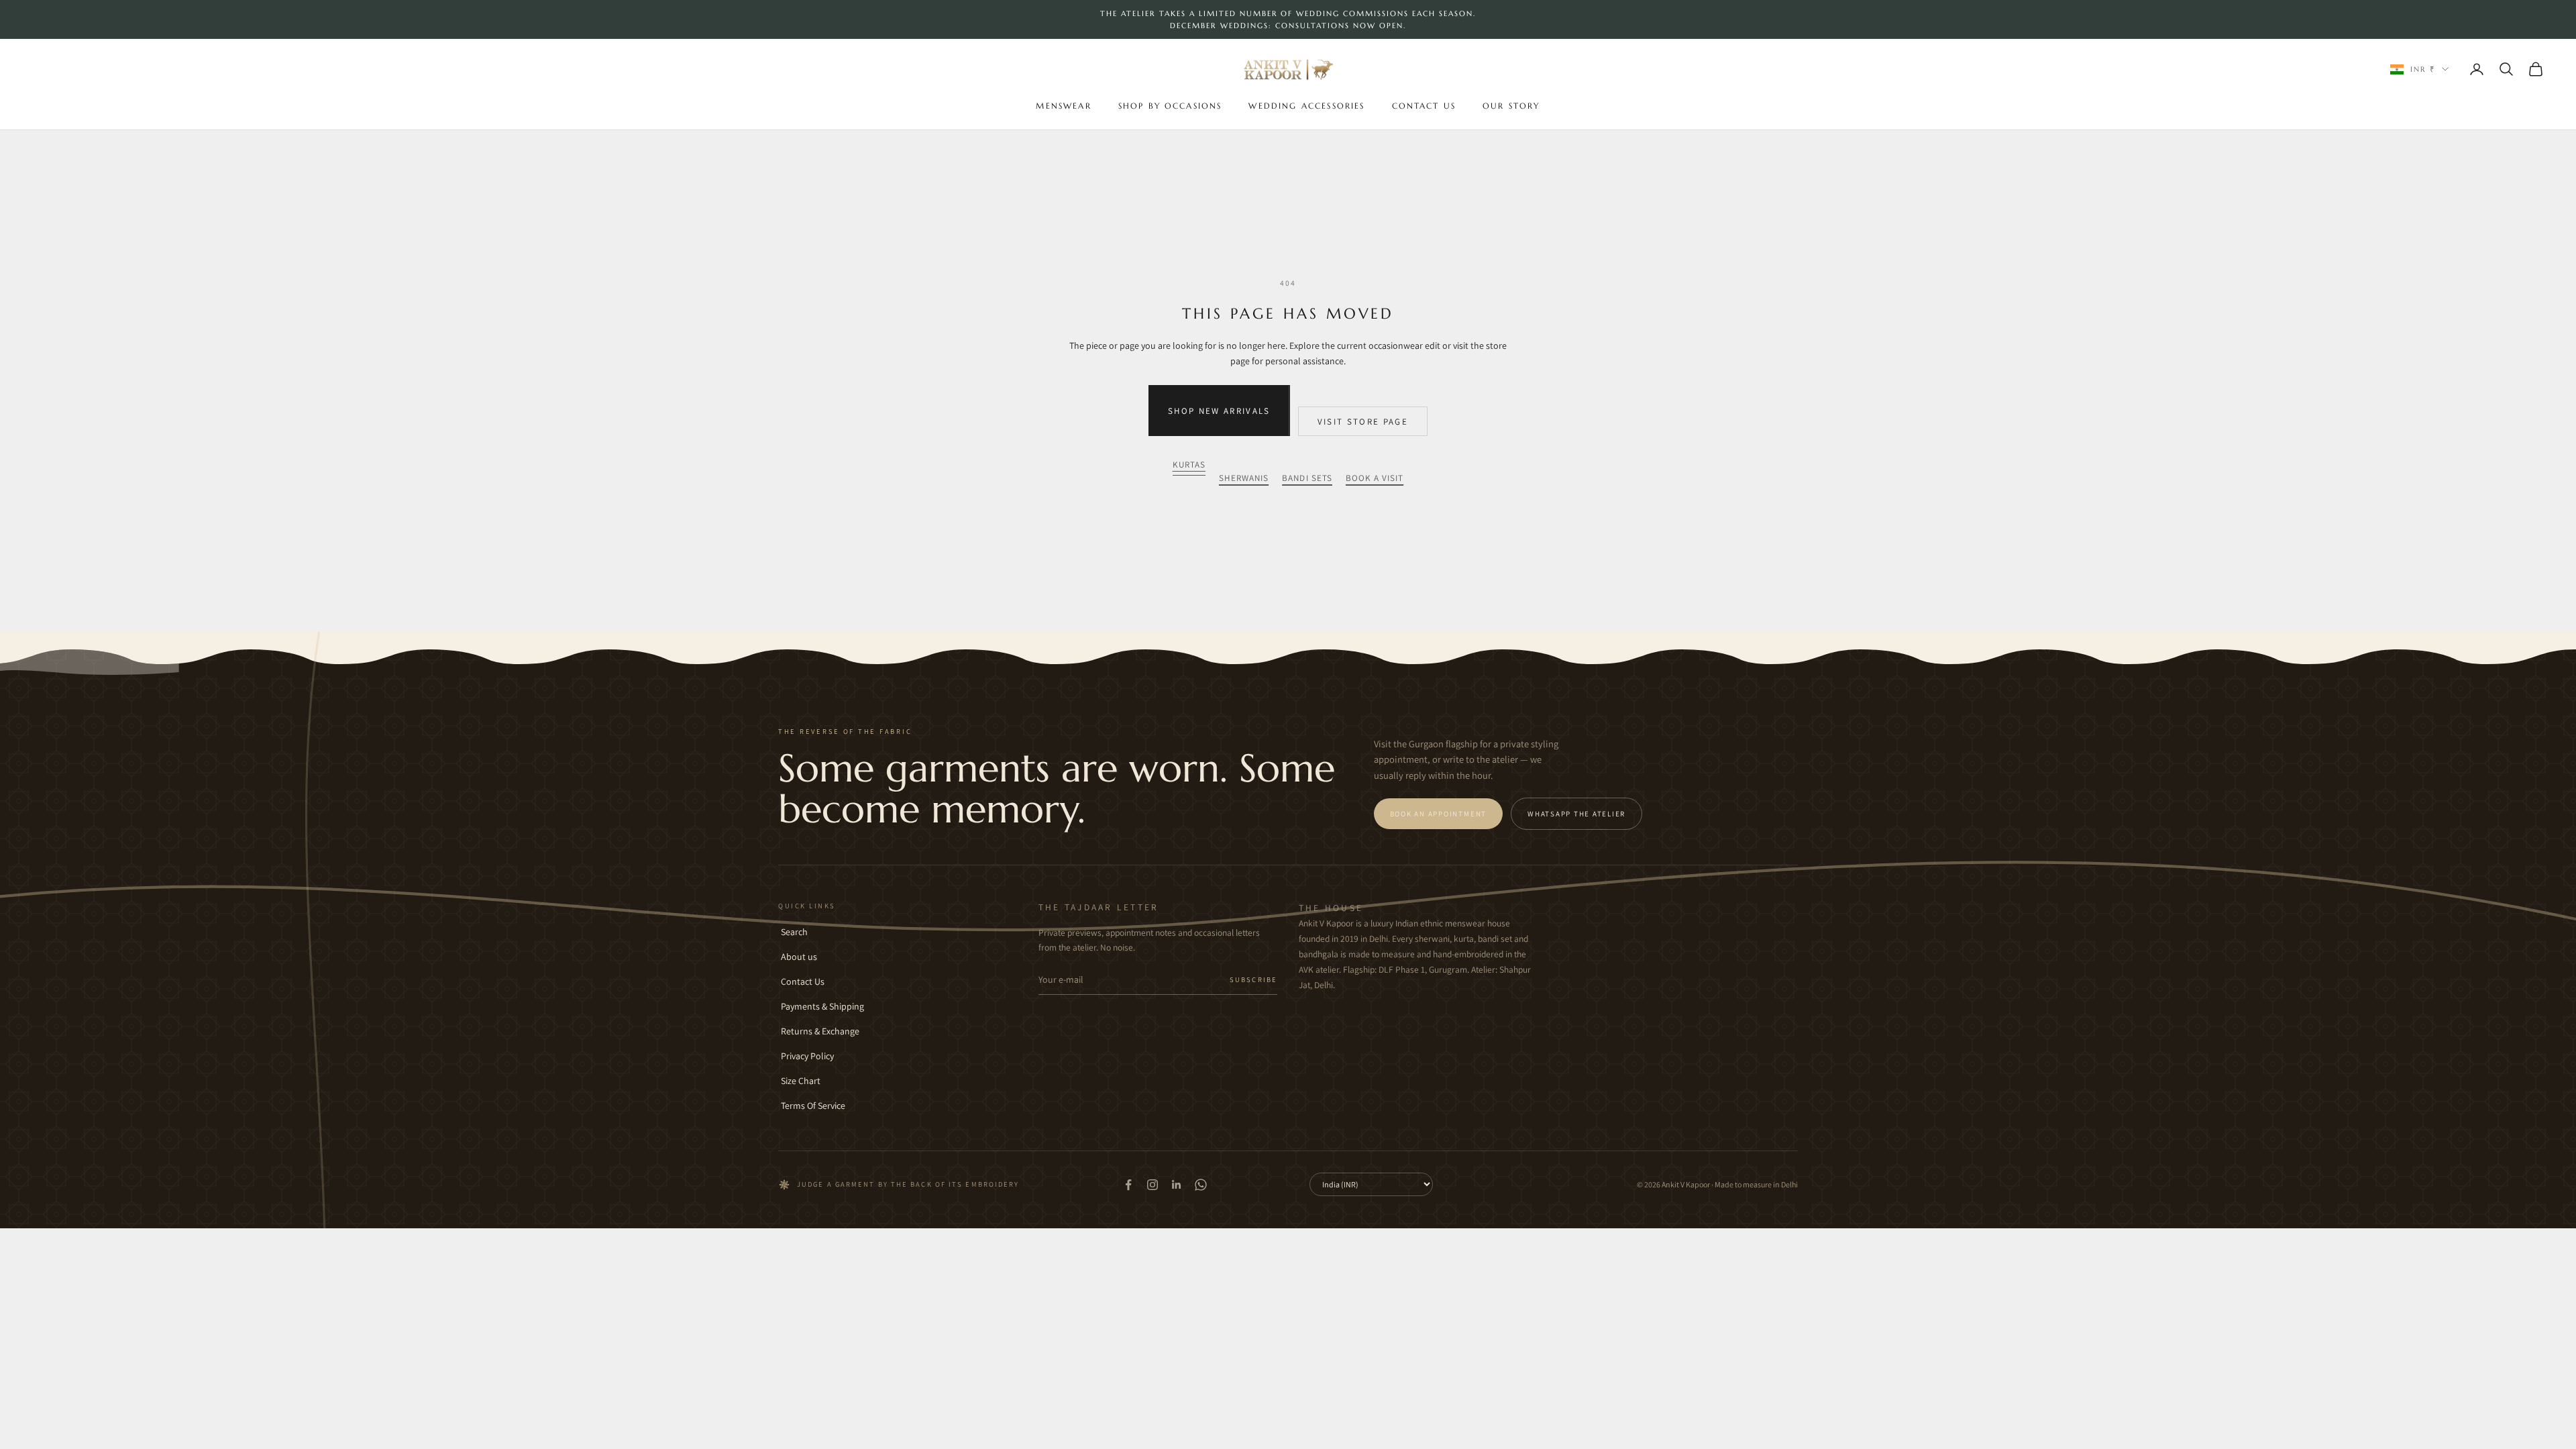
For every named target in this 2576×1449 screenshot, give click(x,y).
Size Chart (801, 1081)
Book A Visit (1375, 478)
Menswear (1063, 106)
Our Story (1511, 106)
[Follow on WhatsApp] (1201, 1185)
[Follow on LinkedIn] (1177, 1185)
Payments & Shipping (822, 1006)
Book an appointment (1438, 814)
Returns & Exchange (820, 1031)
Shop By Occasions (1170, 106)
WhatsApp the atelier (1576, 814)
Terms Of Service (813, 1106)
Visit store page (1363, 422)
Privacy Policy (807, 1056)
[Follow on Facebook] (1128, 1185)
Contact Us (1424, 106)
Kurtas (1189, 465)
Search (794, 932)
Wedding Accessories (1306, 106)
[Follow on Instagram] (1152, 1185)
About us (799, 957)
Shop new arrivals (1219, 411)
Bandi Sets (1307, 478)
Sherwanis (1244, 478)
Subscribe (1253, 979)
